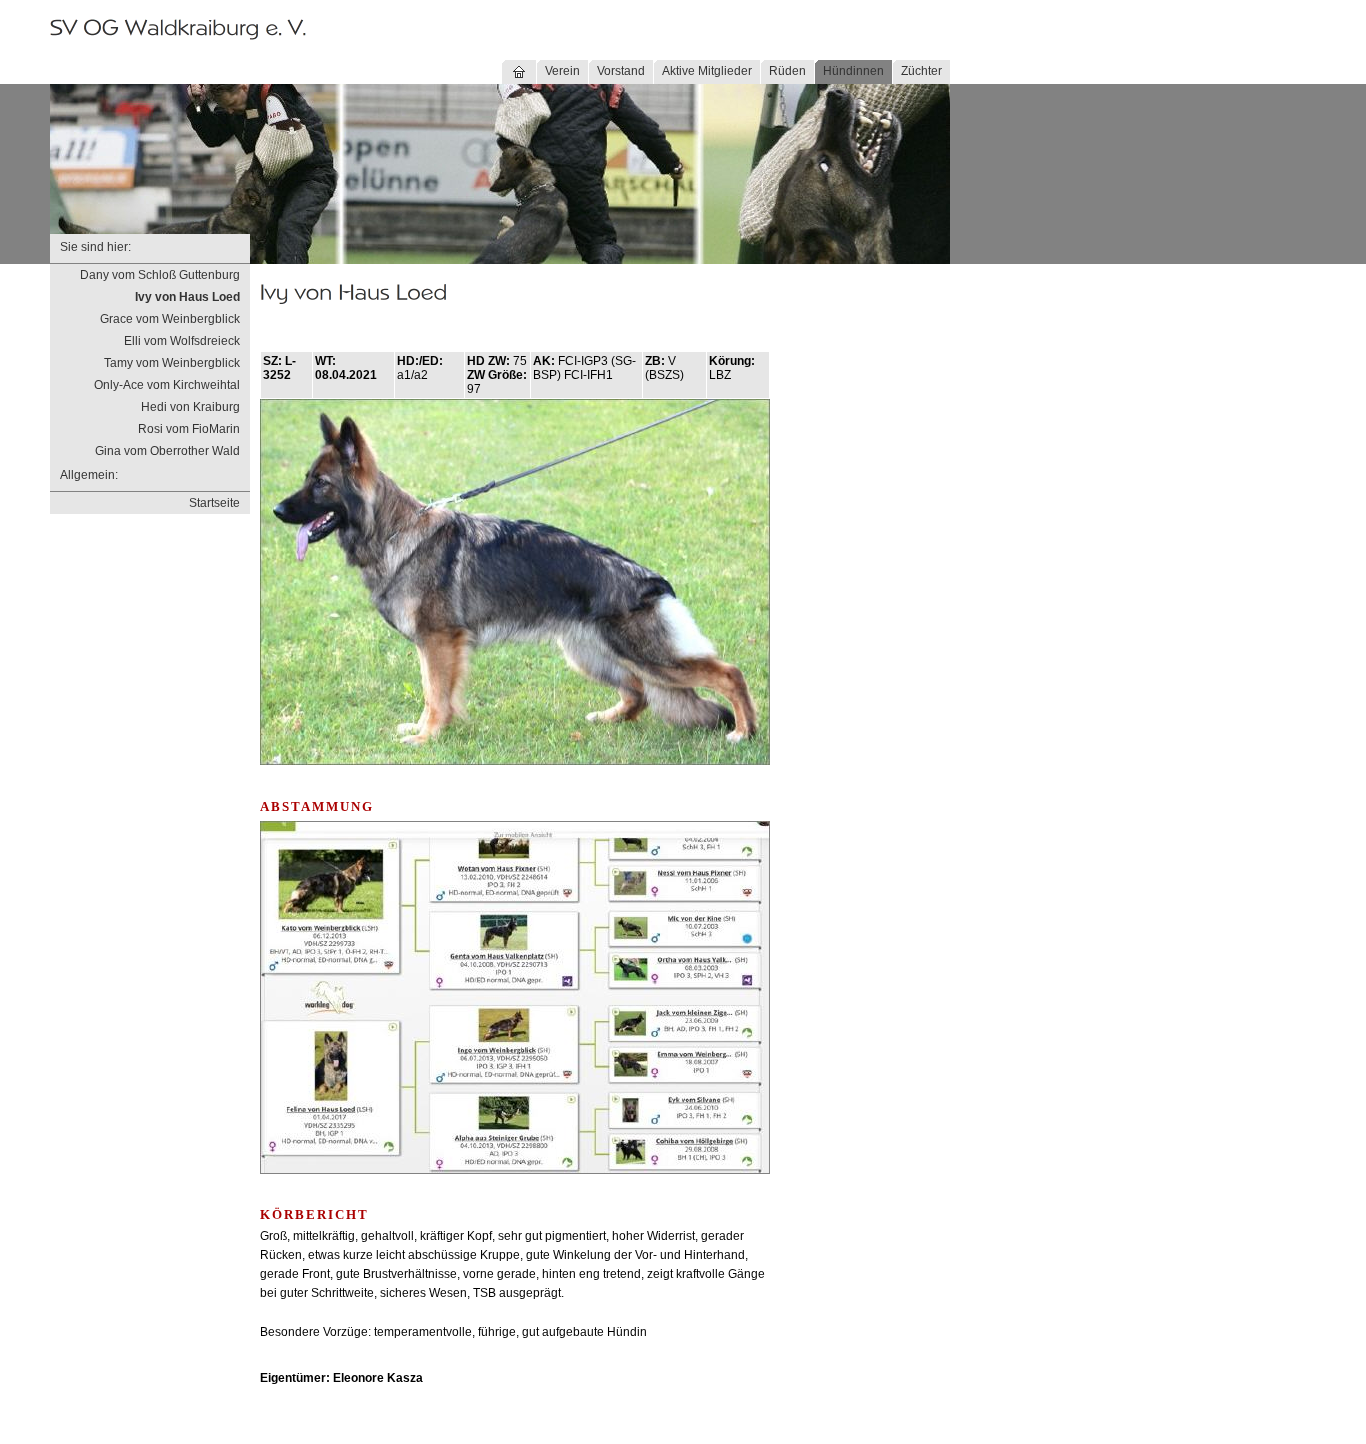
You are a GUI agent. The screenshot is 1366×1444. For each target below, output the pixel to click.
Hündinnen (853, 71)
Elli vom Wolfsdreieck (182, 341)
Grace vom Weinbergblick (170, 319)
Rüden (787, 71)
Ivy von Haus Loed (187, 297)
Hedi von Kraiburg (190, 407)
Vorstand (621, 71)
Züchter (921, 71)
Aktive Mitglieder (707, 71)
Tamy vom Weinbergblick (172, 363)
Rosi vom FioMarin (189, 429)
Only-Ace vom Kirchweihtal (167, 385)
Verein (562, 71)
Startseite (214, 503)
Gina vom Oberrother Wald (167, 451)
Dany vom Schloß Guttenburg (160, 275)
